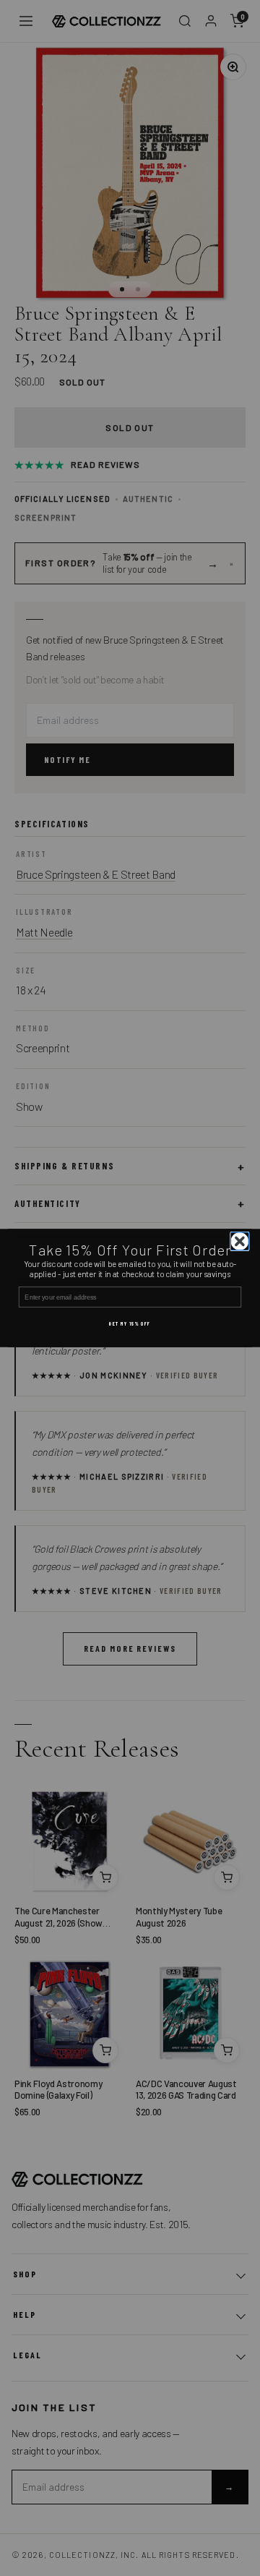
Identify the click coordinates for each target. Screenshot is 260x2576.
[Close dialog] (240, 1241)
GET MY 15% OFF (130, 1324)
